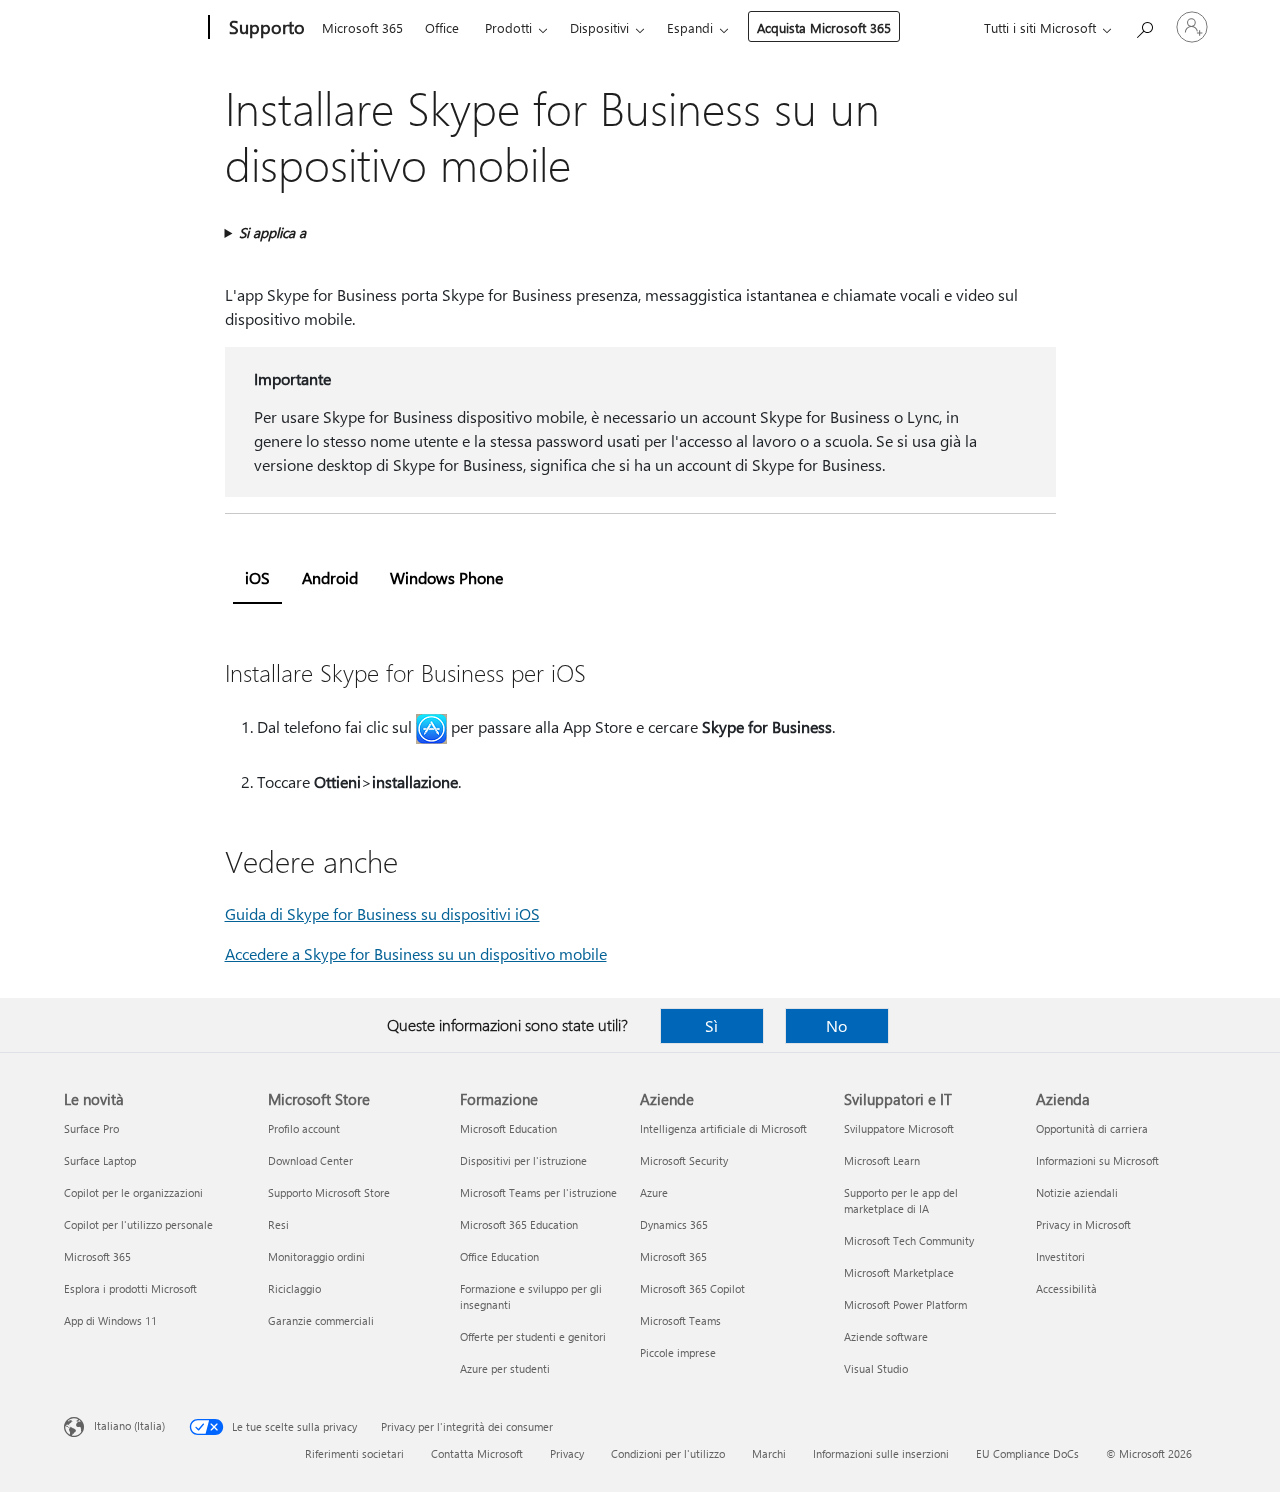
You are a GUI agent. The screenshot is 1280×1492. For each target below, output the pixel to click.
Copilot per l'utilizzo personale (138, 1224)
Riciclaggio (294, 1288)
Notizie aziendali (1077, 1192)
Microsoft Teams (680, 1320)
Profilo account (304, 1128)
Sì (711, 1025)
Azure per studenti (505, 1368)
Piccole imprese (678, 1352)
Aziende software (886, 1336)
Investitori (1060, 1256)
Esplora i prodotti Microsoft (130, 1288)
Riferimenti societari (354, 1453)
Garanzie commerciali (321, 1320)
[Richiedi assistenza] (1144, 25)
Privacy (567, 1453)
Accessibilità (1066, 1288)
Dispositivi (599, 27)
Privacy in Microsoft (1083, 1224)
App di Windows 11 (110, 1320)
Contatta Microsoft (477, 1453)
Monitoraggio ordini (316, 1256)
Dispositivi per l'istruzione (523, 1160)
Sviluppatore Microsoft (899, 1128)
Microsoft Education (508, 1128)
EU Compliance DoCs (1027, 1453)
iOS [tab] (257, 577)
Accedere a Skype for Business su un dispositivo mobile (416, 953)
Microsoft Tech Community (909, 1240)
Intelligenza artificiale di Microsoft (723, 1128)
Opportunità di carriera (1092, 1128)
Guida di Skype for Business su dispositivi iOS (382, 913)
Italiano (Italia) (129, 1425)
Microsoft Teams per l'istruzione (538, 1192)
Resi (278, 1224)
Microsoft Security (684, 1160)
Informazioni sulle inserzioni (881, 1453)
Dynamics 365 (674, 1224)
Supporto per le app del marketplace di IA (901, 1200)
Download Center (310, 1160)
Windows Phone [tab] (446, 577)
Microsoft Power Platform (905, 1304)
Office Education (499, 1256)
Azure (654, 1192)
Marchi (769, 1453)
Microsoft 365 (362, 27)
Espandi (690, 27)
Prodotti (508, 27)
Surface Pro (91, 1128)
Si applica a (272, 232)
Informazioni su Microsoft (1097, 1160)
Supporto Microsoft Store (329, 1192)
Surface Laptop (100, 1160)
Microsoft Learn (882, 1160)
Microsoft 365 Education (519, 1224)
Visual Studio (876, 1368)
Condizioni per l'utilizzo (668, 1453)
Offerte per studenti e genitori (533, 1336)
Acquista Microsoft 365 (824, 27)
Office (442, 27)
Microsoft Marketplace (899, 1272)
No (836, 1025)
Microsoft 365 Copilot (692, 1288)
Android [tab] (330, 577)
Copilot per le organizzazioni (133, 1192)
